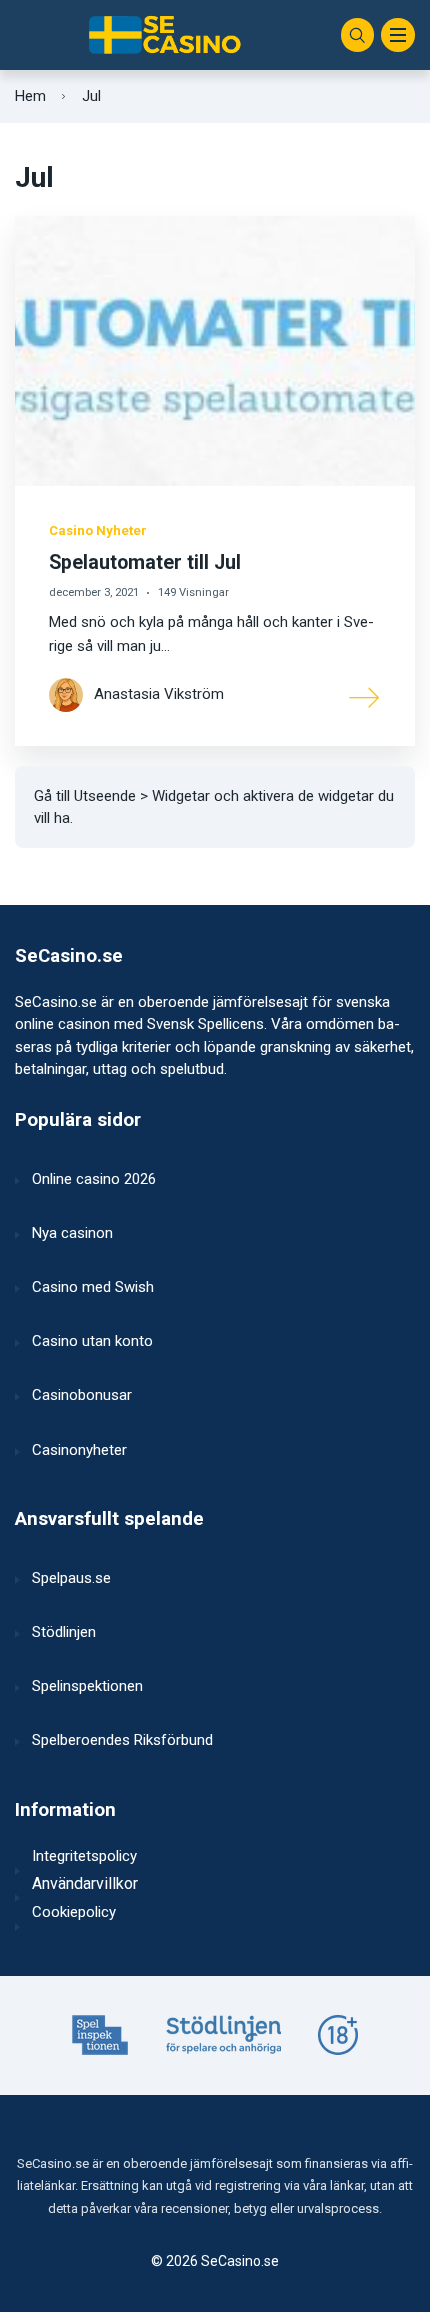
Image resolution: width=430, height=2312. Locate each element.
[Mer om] (365, 696)
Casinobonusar (82, 1395)
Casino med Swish (93, 1287)
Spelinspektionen (87, 1686)
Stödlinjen (64, 1632)
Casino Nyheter (98, 530)
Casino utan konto (92, 1341)
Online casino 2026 (94, 1179)
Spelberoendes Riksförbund (122, 1740)
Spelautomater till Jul (145, 562)
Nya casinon (72, 1233)
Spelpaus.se (71, 1578)
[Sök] (358, 35)
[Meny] (398, 35)
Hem (30, 96)
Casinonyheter (79, 1450)
